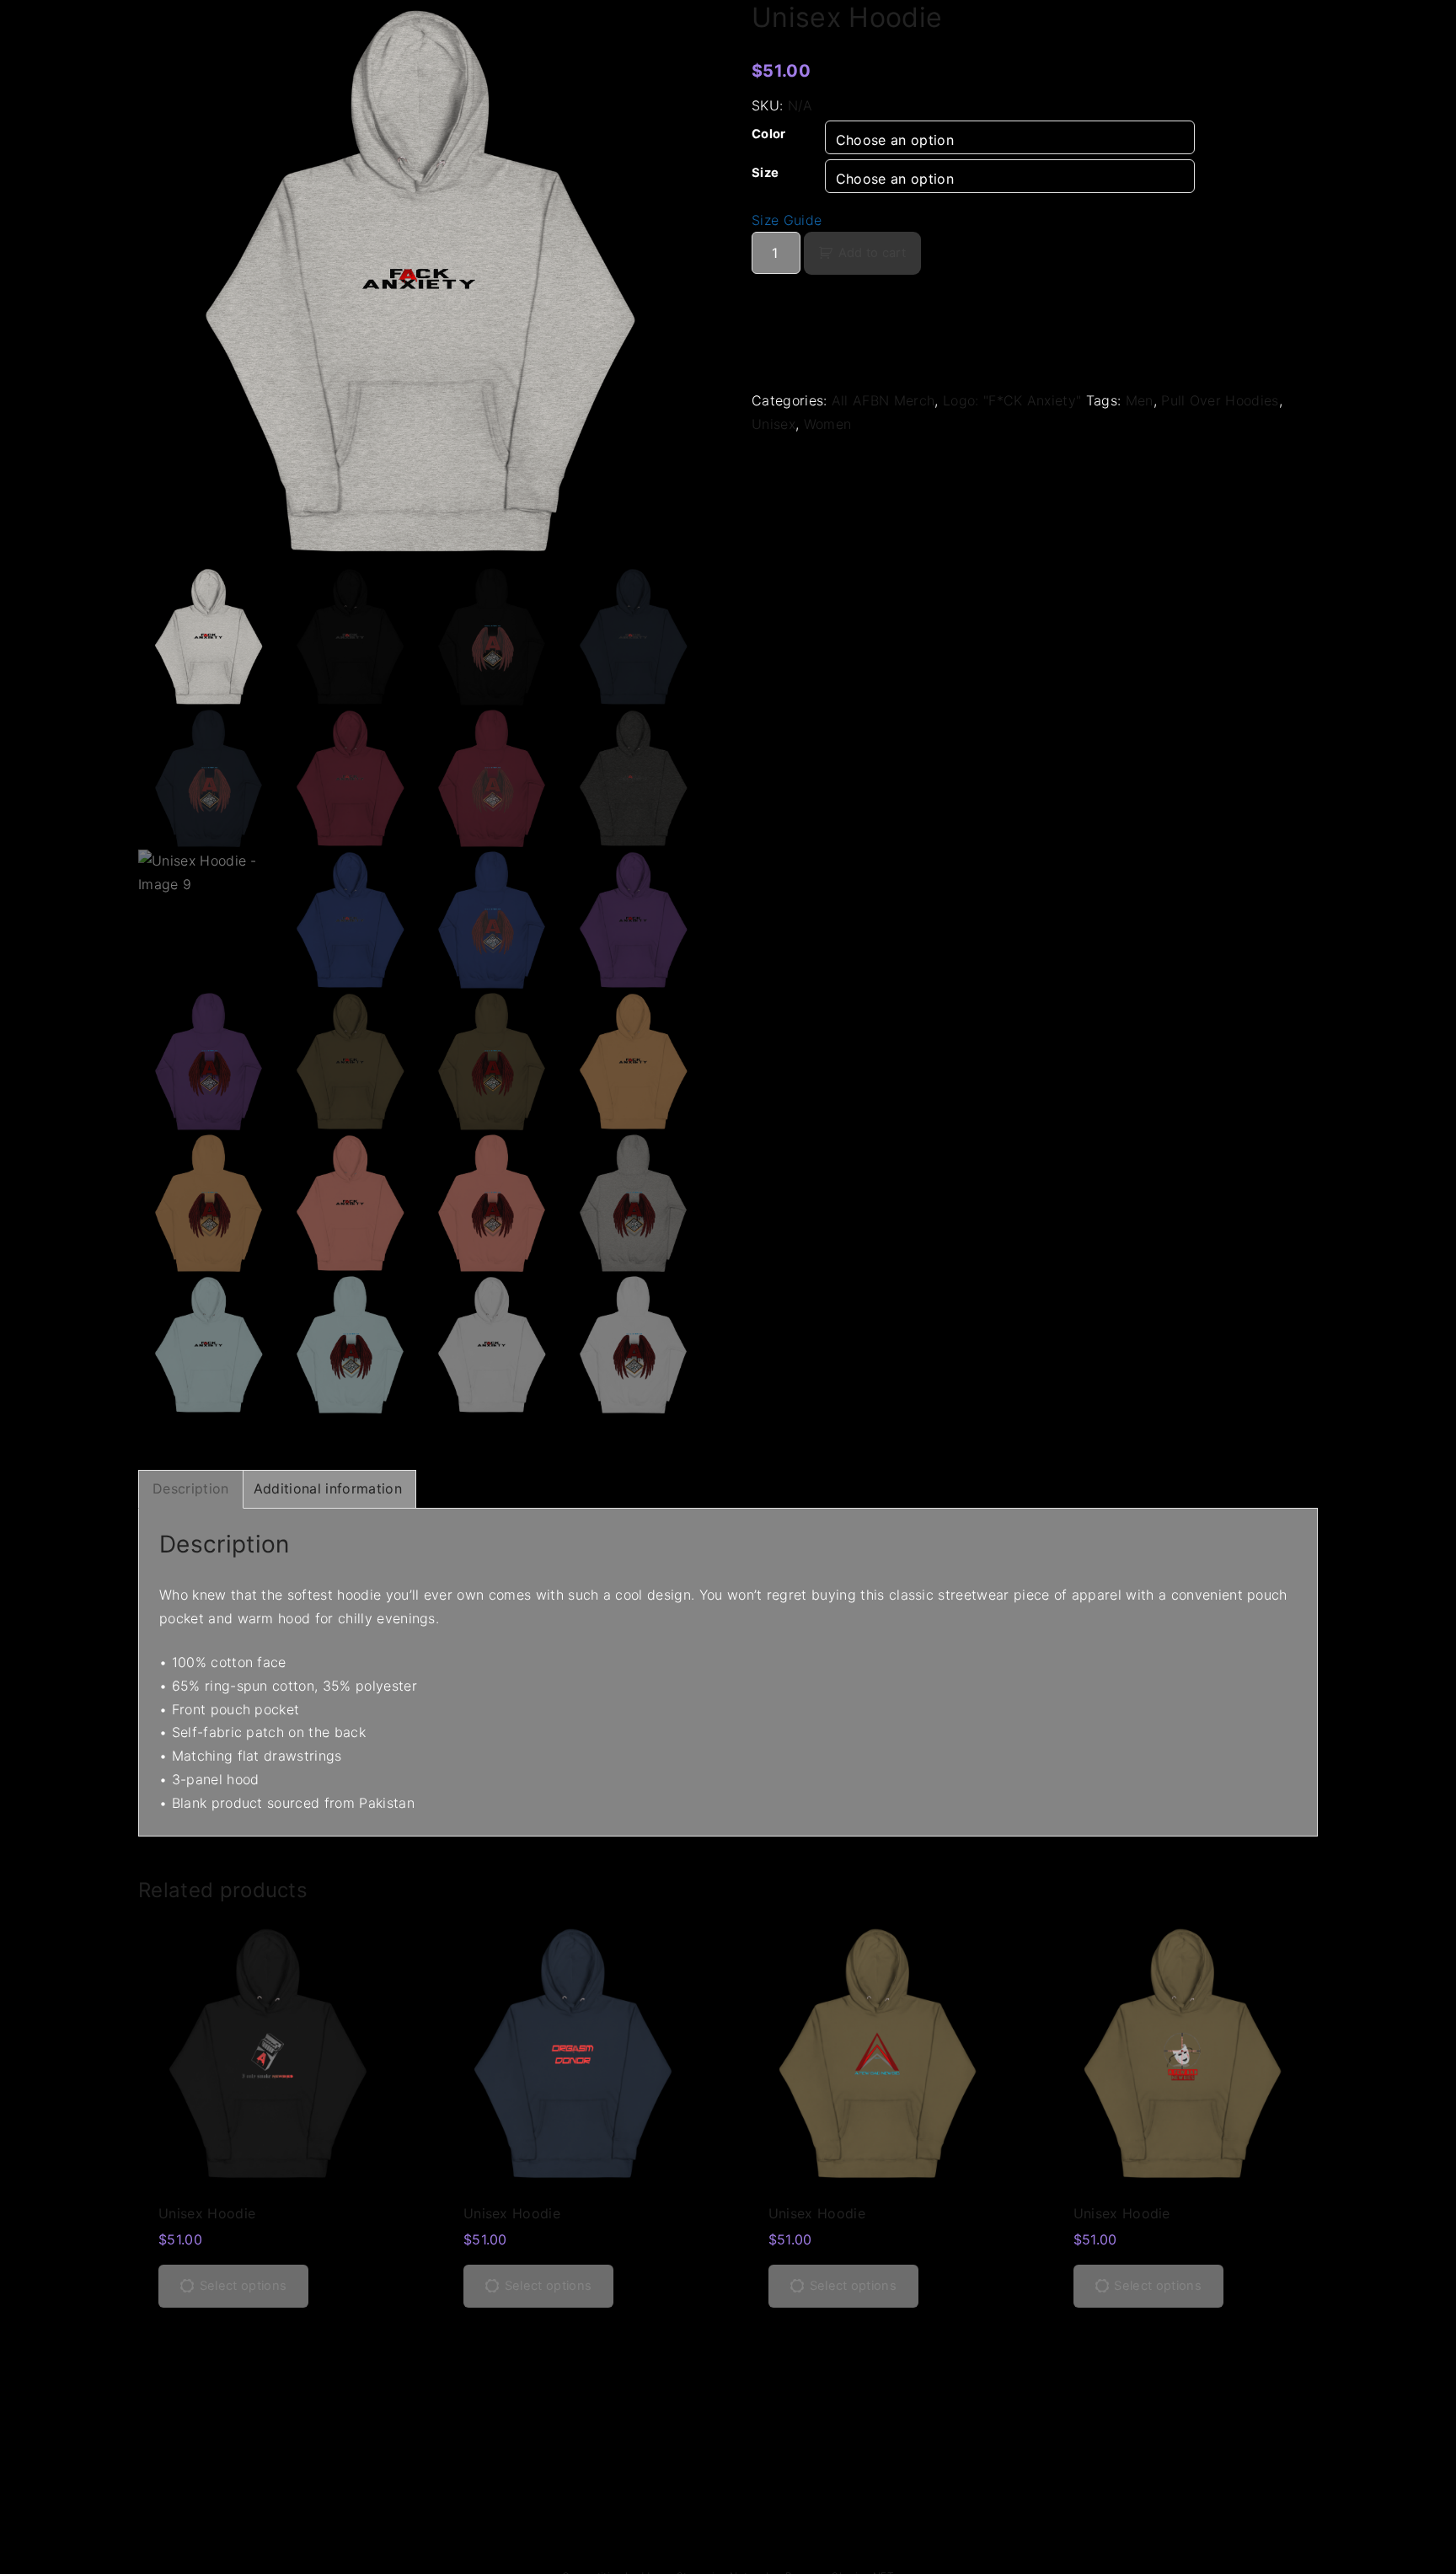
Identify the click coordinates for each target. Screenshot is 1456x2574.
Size (765, 173)
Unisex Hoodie (207, 2213)
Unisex (773, 424)
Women (828, 424)
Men (1140, 400)
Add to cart (872, 253)
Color (769, 134)
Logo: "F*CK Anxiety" (1012, 400)
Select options (243, 2286)
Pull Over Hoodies (1220, 400)
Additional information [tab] (328, 1488)
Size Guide (787, 220)
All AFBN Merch (883, 400)
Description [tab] (191, 1488)
